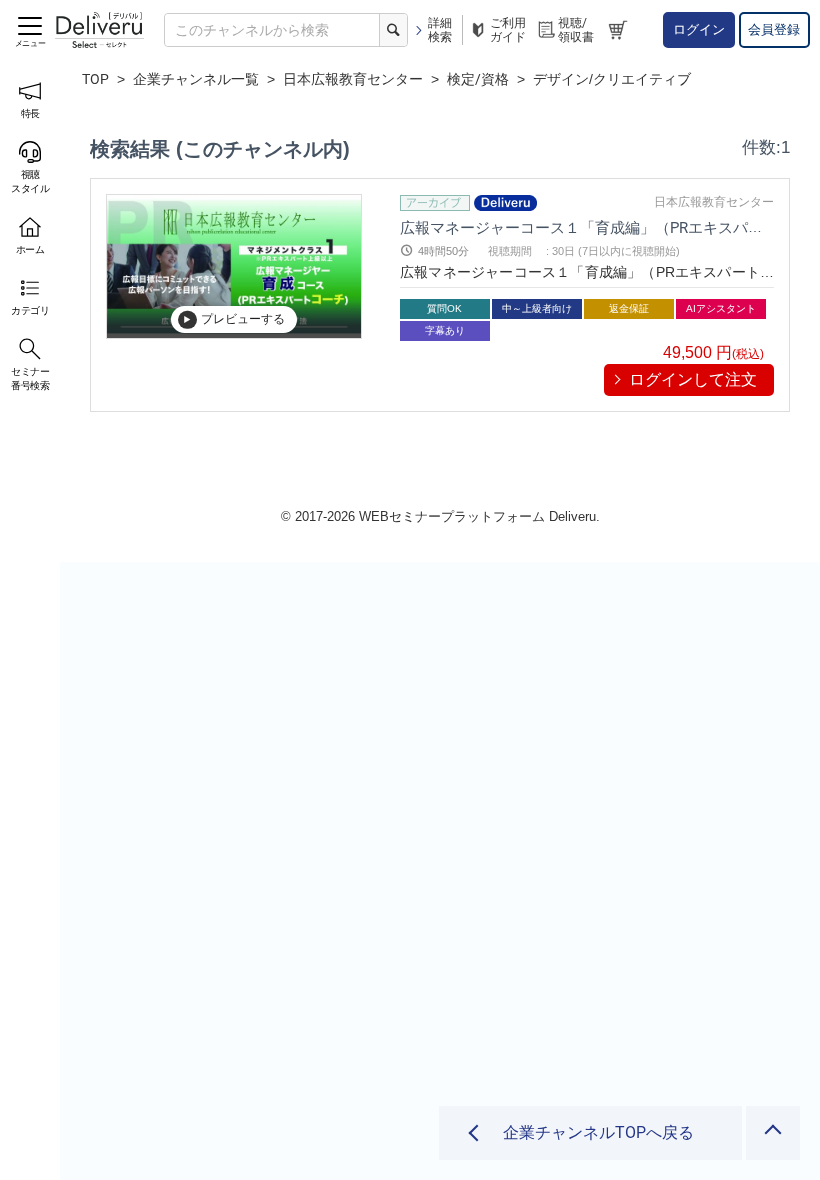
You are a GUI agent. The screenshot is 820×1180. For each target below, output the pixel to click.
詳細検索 (440, 30)
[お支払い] (620, 30)
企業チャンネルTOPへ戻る (598, 1132)
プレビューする (243, 319)
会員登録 (774, 29)
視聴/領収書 (576, 30)
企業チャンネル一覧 (196, 79)
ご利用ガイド (508, 30)
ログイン (699, 29)
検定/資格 (478, 79)
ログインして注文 (693, 379)
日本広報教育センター (353, 79)
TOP (95, 79)
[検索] (393, 30)
